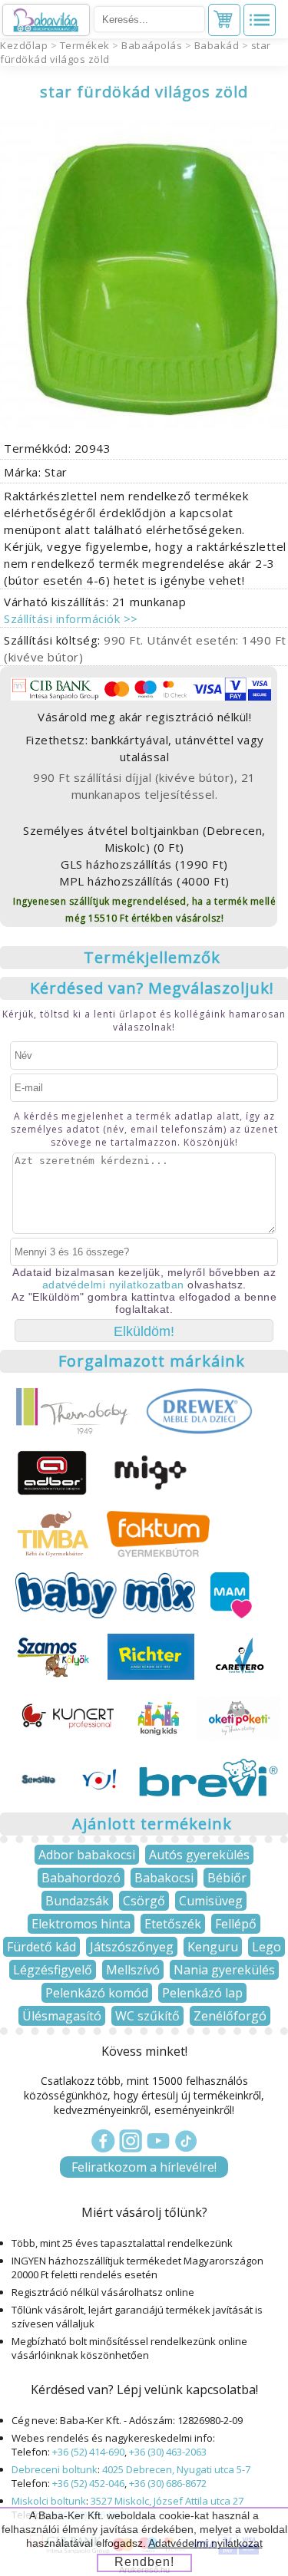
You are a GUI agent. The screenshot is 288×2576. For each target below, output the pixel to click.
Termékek (85, 45)
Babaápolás (152, 45)
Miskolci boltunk (49, 2501)
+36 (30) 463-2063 (168, 2452)
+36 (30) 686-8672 (168, 2483)
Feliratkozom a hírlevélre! (144, 2167)
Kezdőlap (24, 45)
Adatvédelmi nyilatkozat (205, 2543)
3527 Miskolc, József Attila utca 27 (167, 2501)
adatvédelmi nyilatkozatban (113, 1285)
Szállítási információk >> (71, 618)
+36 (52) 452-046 (88, 2483)
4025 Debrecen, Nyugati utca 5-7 (176, 2469)
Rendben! (144, 2562)
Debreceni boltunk (55, 2469)
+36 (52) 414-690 (88, 2452)
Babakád (217, 45)
